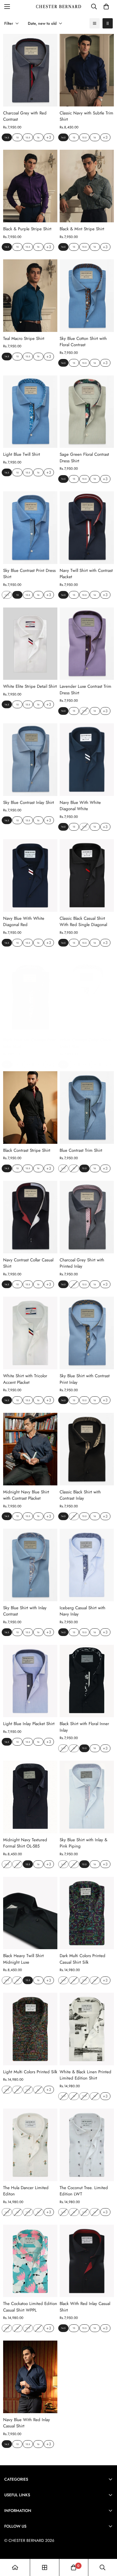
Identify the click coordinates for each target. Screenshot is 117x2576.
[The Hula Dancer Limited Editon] (30, 2145)
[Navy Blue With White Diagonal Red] (30, 876)
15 (17, 137)
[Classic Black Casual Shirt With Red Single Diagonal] (87, 876)
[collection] (45, 2567)
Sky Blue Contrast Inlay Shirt (29, 802)
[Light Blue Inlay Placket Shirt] (30, 1681)
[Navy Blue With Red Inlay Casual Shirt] (30, 2377)
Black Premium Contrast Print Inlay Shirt (29, 1043)
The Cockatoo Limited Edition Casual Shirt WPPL (30, 2307)
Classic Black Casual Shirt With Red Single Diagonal (83, 922)
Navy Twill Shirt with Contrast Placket (86, 574)
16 (38, 137)
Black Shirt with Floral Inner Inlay (84, 1727)
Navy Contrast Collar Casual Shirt (28, 1263)
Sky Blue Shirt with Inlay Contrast (25, 1611)
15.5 (28, 137)
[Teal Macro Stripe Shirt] (30, 296)
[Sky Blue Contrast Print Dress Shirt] (30, 528)
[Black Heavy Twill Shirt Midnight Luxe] (30, 1913)
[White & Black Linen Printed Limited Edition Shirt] (87, 2029)
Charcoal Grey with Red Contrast (25, 116)
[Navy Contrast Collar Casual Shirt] (30, 1217)
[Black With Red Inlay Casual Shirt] (87, 2261)
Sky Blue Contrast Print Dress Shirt (29, 574)
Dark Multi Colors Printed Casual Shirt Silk (82, 1959)
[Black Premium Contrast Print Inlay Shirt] (30, 997)
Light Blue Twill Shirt (22, 454)
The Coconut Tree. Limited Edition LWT (84, 2191)
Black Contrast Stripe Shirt (27, 1150)
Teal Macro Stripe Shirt (24, 338)
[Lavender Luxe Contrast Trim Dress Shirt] (87, 644)
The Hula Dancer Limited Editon (26, 2191)
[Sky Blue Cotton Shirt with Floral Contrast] (87, 296)
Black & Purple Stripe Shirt (27, 229)
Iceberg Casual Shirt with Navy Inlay (82, 1611)
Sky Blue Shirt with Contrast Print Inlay (85, 1379)
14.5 (7, 137)
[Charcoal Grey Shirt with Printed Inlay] (87, 1217)
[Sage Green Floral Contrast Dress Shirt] (87, 412)
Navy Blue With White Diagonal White (80, 806)
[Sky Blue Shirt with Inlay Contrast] (30, 1565)
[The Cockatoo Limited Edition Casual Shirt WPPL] (30, 2261)
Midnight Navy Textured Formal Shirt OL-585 (25, 1843)
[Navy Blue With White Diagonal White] (87, 760)
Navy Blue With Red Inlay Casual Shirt (27, 2423)
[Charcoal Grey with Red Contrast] (30, 70)
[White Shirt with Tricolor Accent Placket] (30, 1333)
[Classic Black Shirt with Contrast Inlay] (87, 1449)
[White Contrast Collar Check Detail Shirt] (87, 997)
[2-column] (108, 23)
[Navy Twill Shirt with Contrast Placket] (87, 528)
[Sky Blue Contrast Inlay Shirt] (30, 760)
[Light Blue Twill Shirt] (30, 412)
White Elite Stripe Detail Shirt (30, 686)
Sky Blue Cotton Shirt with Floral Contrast (83, 342)
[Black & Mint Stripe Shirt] (87, 186)
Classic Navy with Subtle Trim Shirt (86, 116)
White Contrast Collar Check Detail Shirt (85, 1043)
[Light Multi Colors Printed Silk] (30, 2029)
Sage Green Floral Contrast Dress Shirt (84, 458)
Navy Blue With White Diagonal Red (24, 922)
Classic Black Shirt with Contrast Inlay (80, 1495)
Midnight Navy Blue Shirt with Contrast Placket (26, 1495)
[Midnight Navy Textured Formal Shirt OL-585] (30, 1797)
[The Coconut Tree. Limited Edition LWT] (87, 2145)
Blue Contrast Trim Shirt (81, 1150)
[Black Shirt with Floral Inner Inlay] (87, 1681)
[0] (106, 7)
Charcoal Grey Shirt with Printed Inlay (82, 1263)
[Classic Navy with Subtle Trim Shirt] (87, 70)
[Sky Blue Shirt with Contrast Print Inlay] (87, 1333)
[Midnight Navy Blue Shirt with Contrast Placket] (30, 1449)
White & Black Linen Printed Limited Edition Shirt (85, 2075)
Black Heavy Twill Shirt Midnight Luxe (23, 1959)
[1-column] (95, 23)
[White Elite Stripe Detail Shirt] (30, 644)
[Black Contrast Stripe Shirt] (30, 1108)
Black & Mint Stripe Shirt (82, 229)
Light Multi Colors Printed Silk (30, 2072)
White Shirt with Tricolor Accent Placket (25, 1379)
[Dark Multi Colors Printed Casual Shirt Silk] (87, 1913)
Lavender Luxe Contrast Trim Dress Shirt (85, 690)
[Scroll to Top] (107, 2546)
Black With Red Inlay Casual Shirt (85, 2307)
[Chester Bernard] (59, 7)
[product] (15, 2567)
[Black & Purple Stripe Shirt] (30, 186)
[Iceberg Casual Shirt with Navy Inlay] (87, 1565)
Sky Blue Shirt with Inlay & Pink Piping (83, 1843)
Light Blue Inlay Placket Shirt (29, 1724)
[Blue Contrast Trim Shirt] (87, 1108)
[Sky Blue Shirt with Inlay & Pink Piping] (87, 1797)
